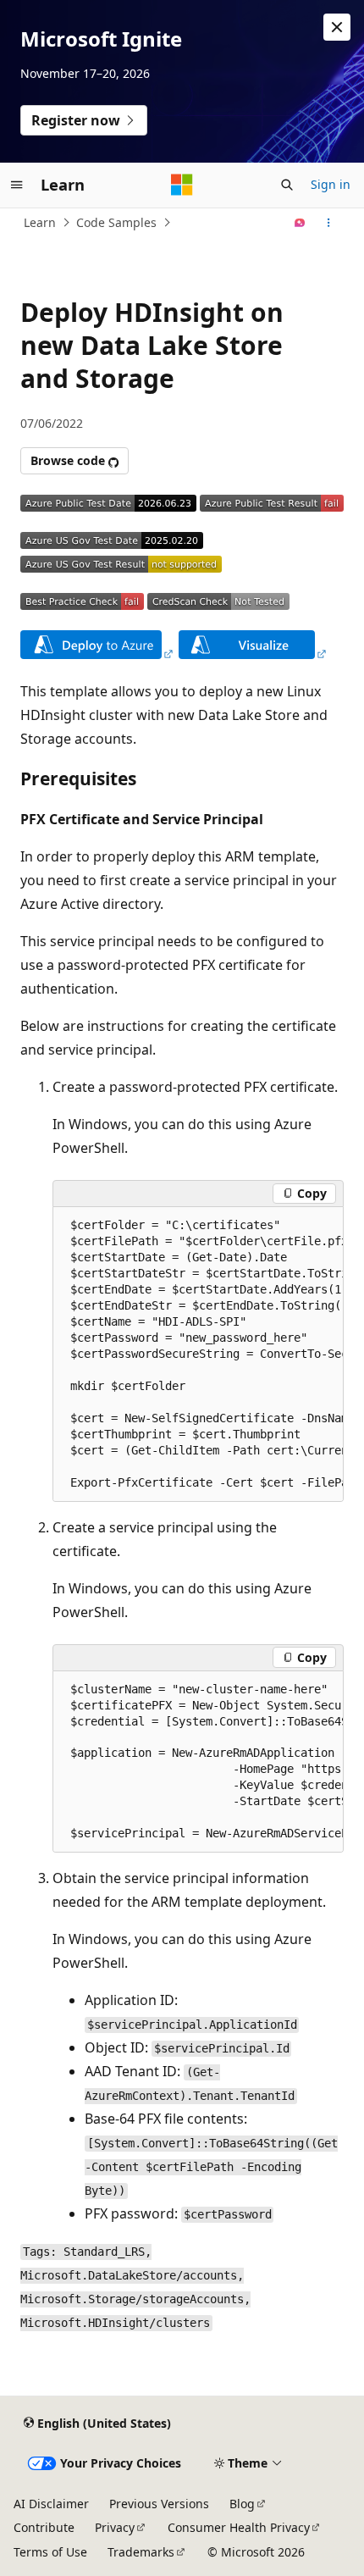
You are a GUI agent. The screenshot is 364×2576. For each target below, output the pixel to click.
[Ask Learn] (300, 223)
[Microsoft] (182, 185)
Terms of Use (50, 2552)
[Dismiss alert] (337, 27)
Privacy (115, 2527)
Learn (40, 222)
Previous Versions (159, 2504)
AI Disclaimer (51, 2504)
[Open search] (287, 185)
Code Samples (116, 222)
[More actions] (329, 223)
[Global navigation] (17, 185)
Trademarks (141, 2552)
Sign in (331, 184)
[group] (198, 1354)
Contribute (44, 2527)
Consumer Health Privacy (239, 2527)
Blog (242, 2504)
